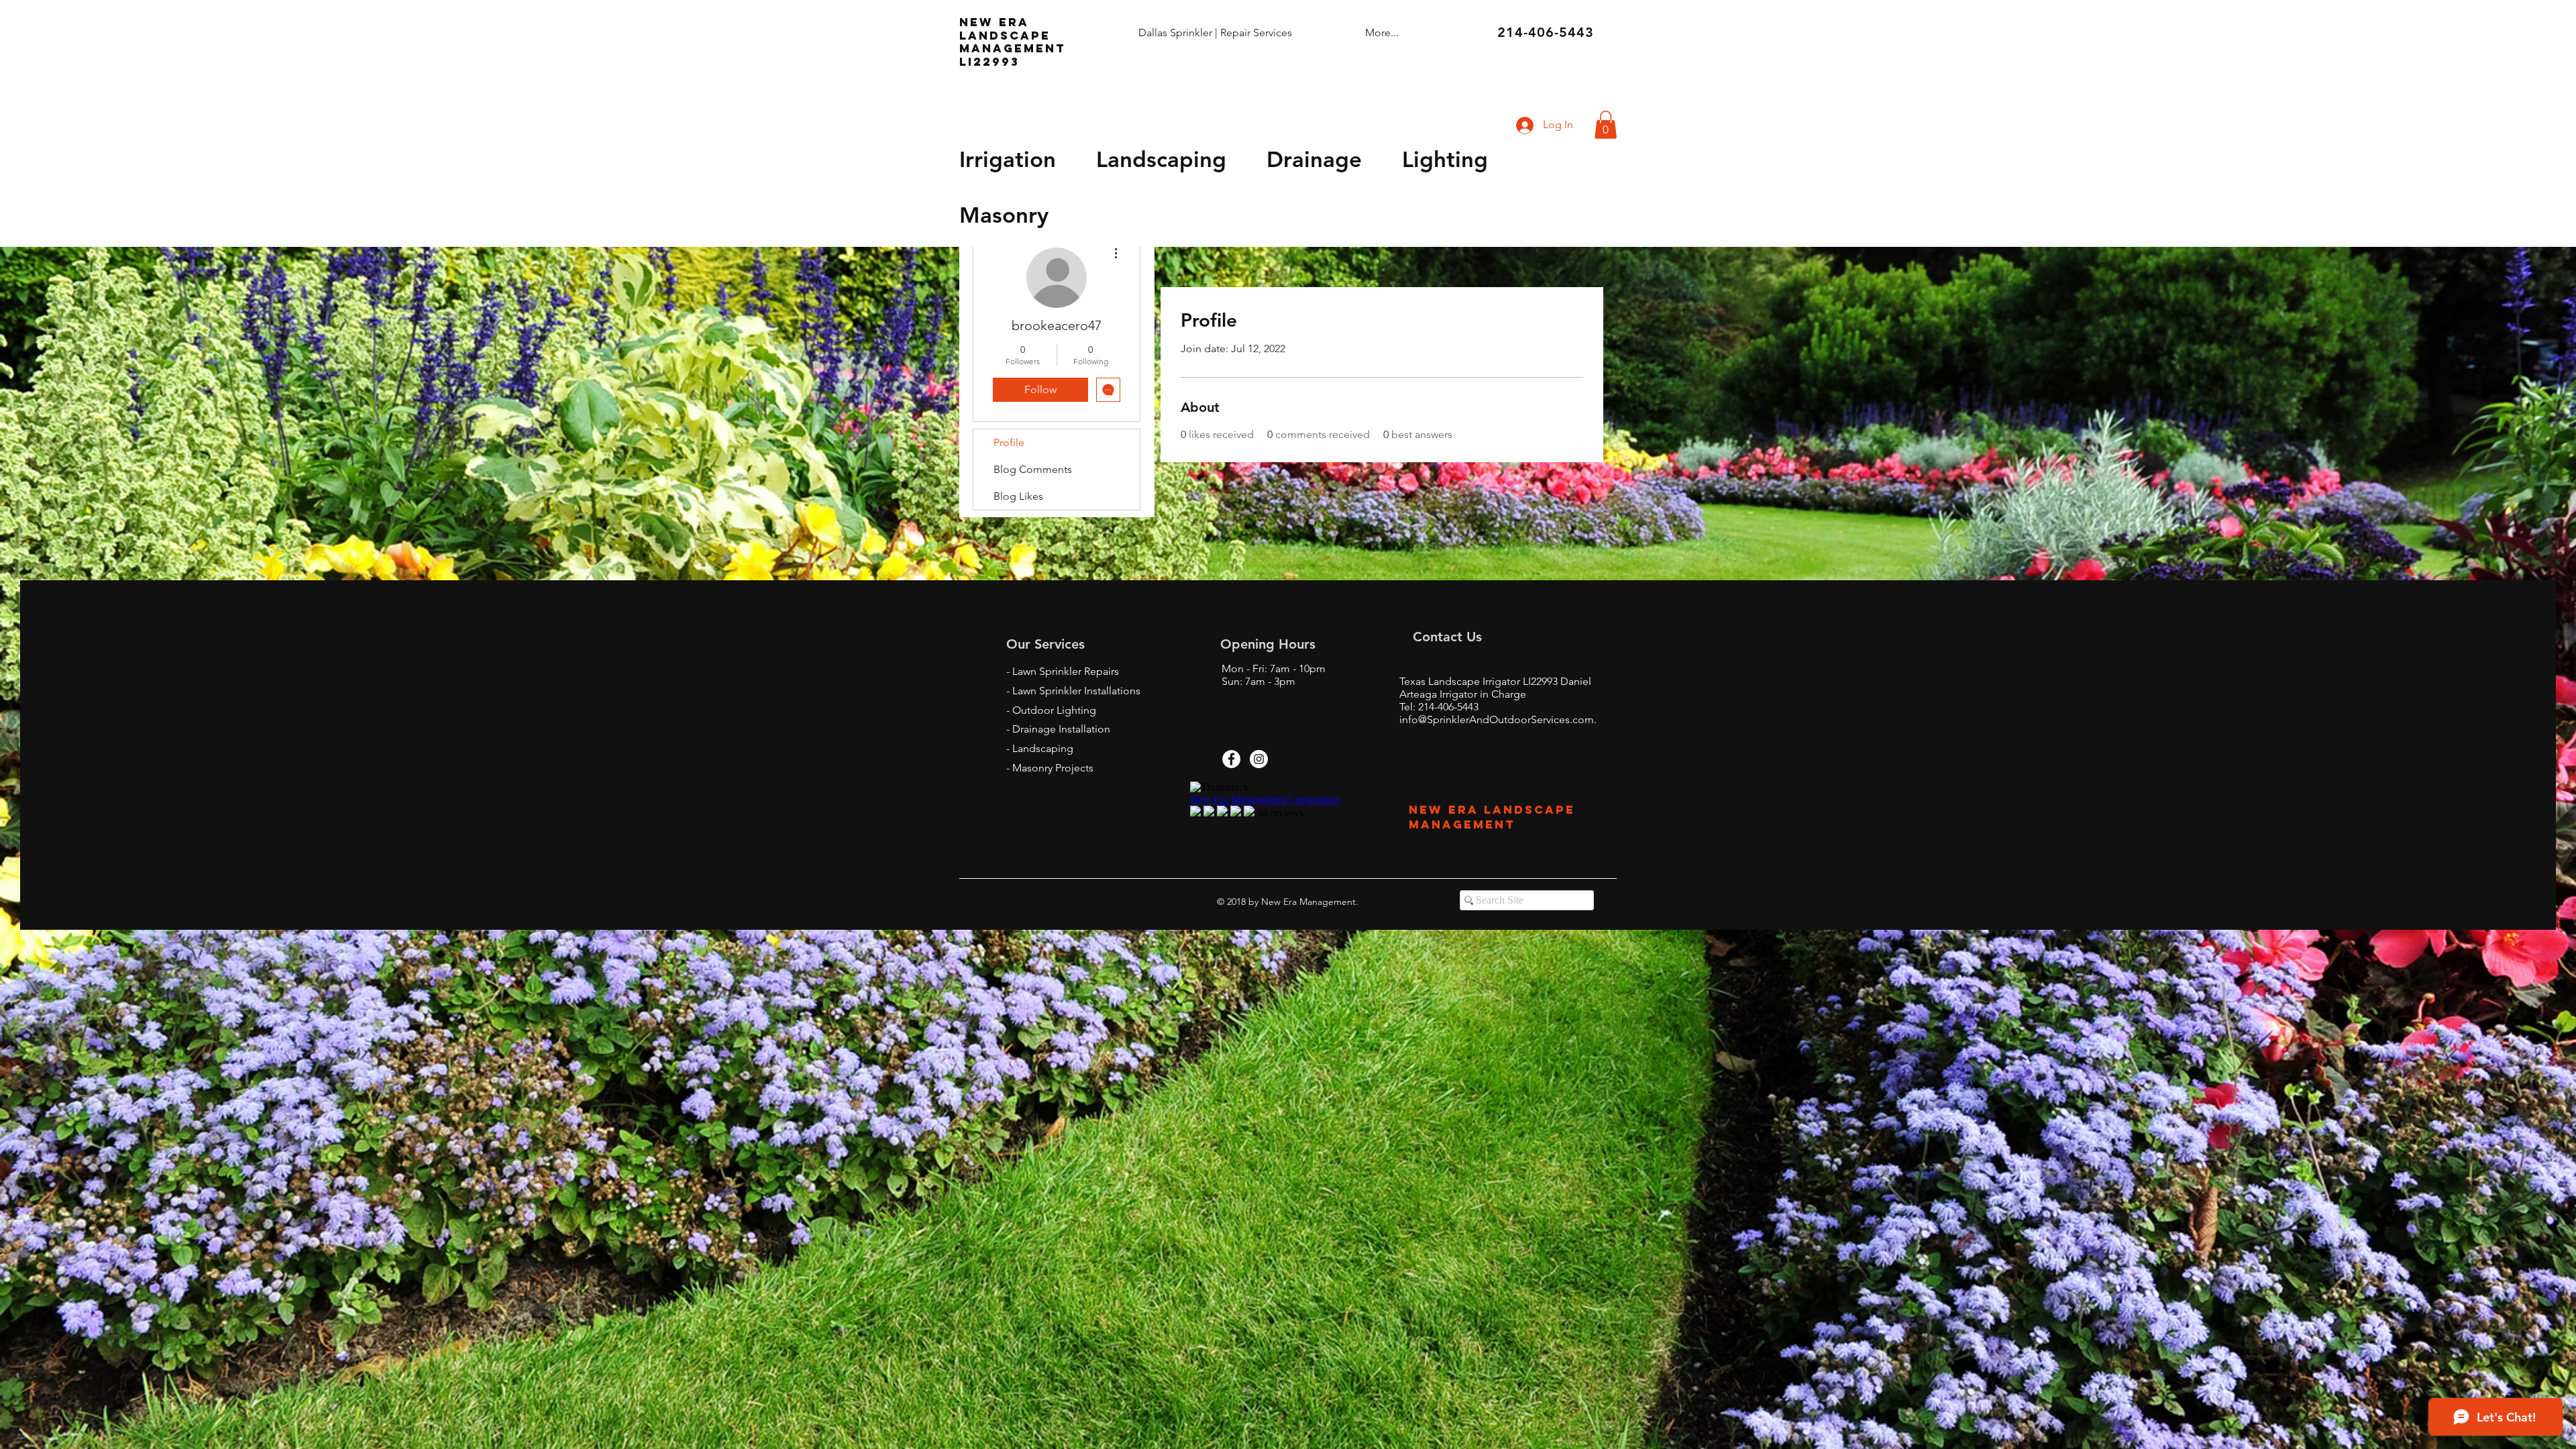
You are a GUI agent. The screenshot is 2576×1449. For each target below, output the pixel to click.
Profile (1009, 442)
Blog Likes (1018, 496)
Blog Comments (1033, 469)
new (976, 22)
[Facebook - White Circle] (1231, 759)
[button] (1606, 125)
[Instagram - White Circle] (1259, 759)
